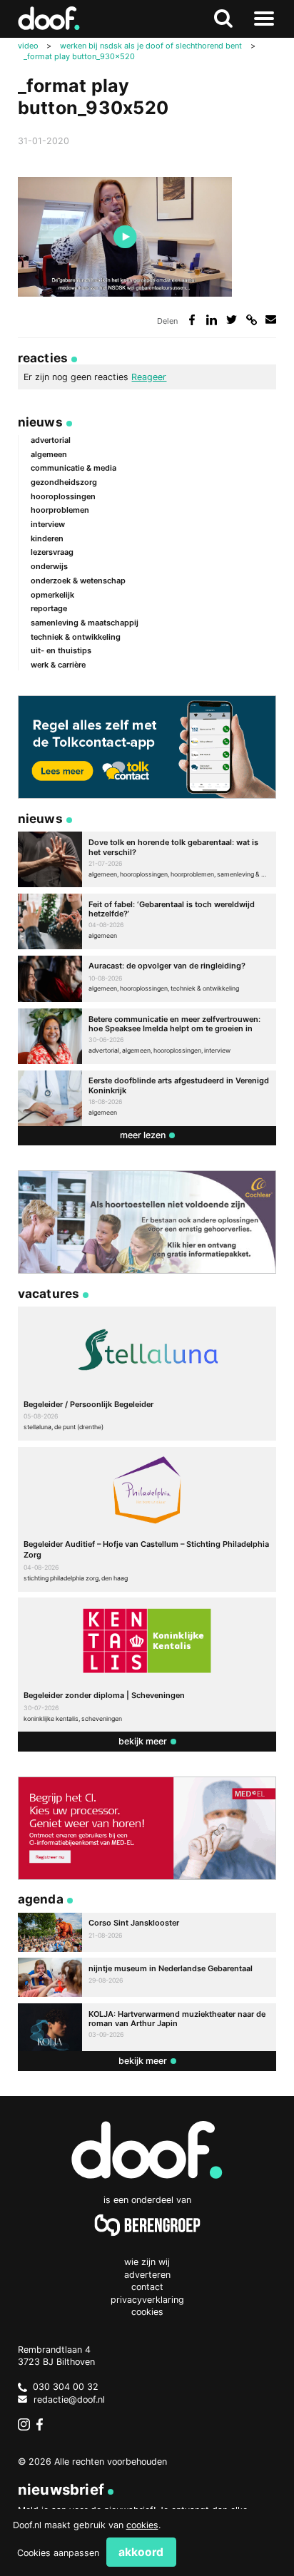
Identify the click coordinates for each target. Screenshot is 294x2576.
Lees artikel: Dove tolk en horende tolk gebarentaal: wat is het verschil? (147, 859)
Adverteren (147, 2275)
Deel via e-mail (271, 320)
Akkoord (141, 2552)
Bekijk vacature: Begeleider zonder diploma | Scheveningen (147, 1665)
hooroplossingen (63, 496)
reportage (49, 608)
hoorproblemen (60, 510)
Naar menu (264, 19)
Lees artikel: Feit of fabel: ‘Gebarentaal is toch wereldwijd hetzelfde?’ (147, 921)
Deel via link (252, 320)
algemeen (49, 454)
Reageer (149, 377)
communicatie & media (73, 468)
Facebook (43, 2425)
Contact (147, 2287)
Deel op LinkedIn (212, 320)
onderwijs (49, 566)
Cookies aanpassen (58, 2553)
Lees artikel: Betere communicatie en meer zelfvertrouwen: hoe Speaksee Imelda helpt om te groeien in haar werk (147, 1036)
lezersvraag (52, 552)
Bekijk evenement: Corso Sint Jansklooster (147, 1932)
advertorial (51, 440)
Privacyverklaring (147, 2300)
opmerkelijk (52, 595)
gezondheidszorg (64, 482)
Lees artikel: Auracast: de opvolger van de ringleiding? (147, 979)
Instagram (24, 2425)
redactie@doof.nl (69, 2399)
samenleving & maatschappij (85, 623)
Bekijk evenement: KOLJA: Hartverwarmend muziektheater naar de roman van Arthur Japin (147, 2027)
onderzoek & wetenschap (78, 581)
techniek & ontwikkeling (76, 637)
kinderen (47, 538)
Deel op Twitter (232, 320)
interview (48, 524)
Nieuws (40, 422)
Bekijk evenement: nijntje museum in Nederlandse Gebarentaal (147, 1977)
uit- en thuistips (61, 650)
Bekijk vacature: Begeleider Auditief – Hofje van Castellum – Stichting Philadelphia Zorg (147, 1519)
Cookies (147, 2312)
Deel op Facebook (192, 320)
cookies (142, 2525)
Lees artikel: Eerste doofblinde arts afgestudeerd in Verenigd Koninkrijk (147, 1098)
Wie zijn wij (147, 2262)
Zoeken (224, 19)
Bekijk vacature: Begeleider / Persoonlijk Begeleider (147, 1374)
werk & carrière (58, 665)
